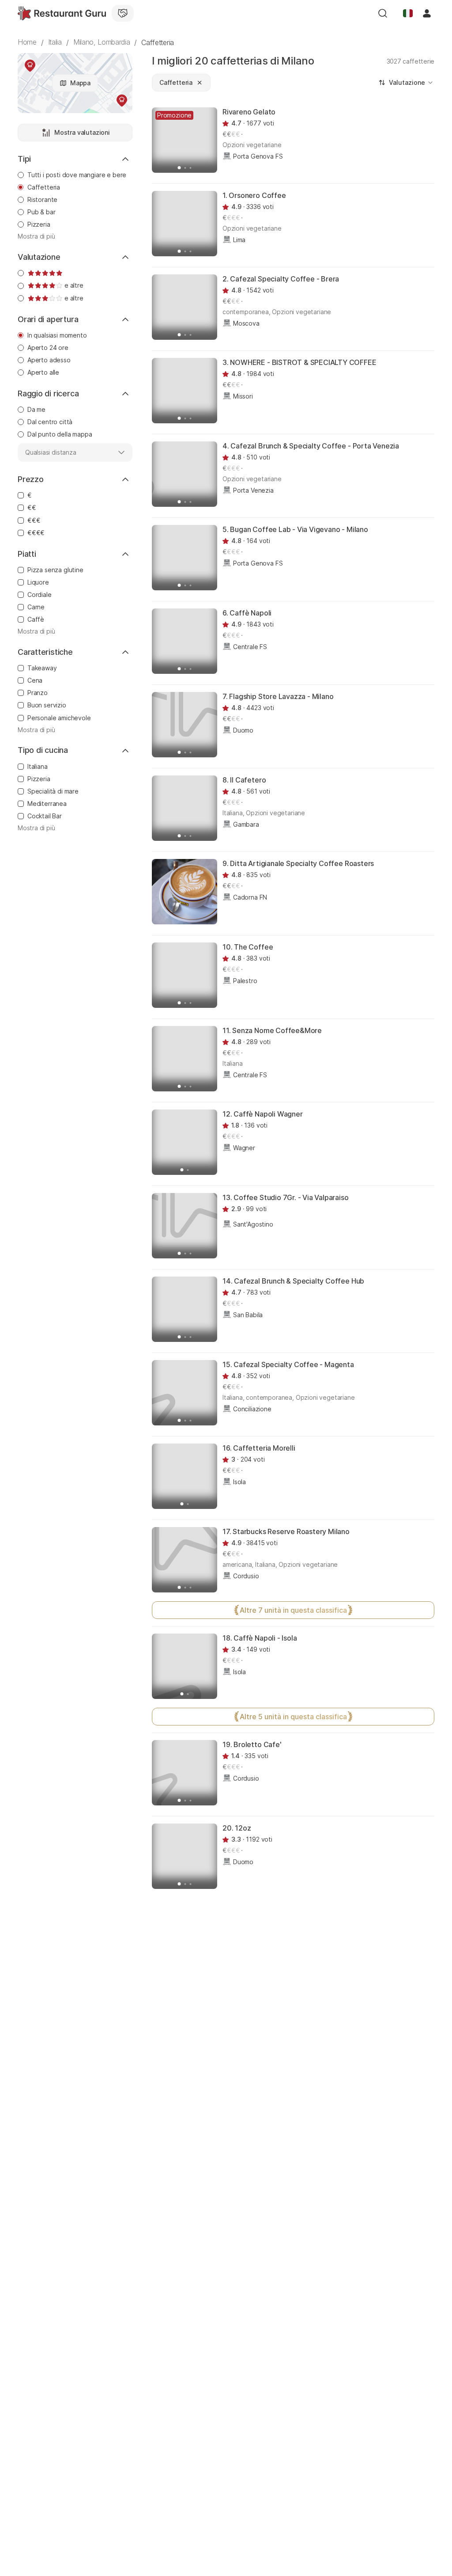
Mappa (80, 83)
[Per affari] (123, 13)
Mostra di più (36, 236)
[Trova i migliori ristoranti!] (62, 13)
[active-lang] (408, 13)
